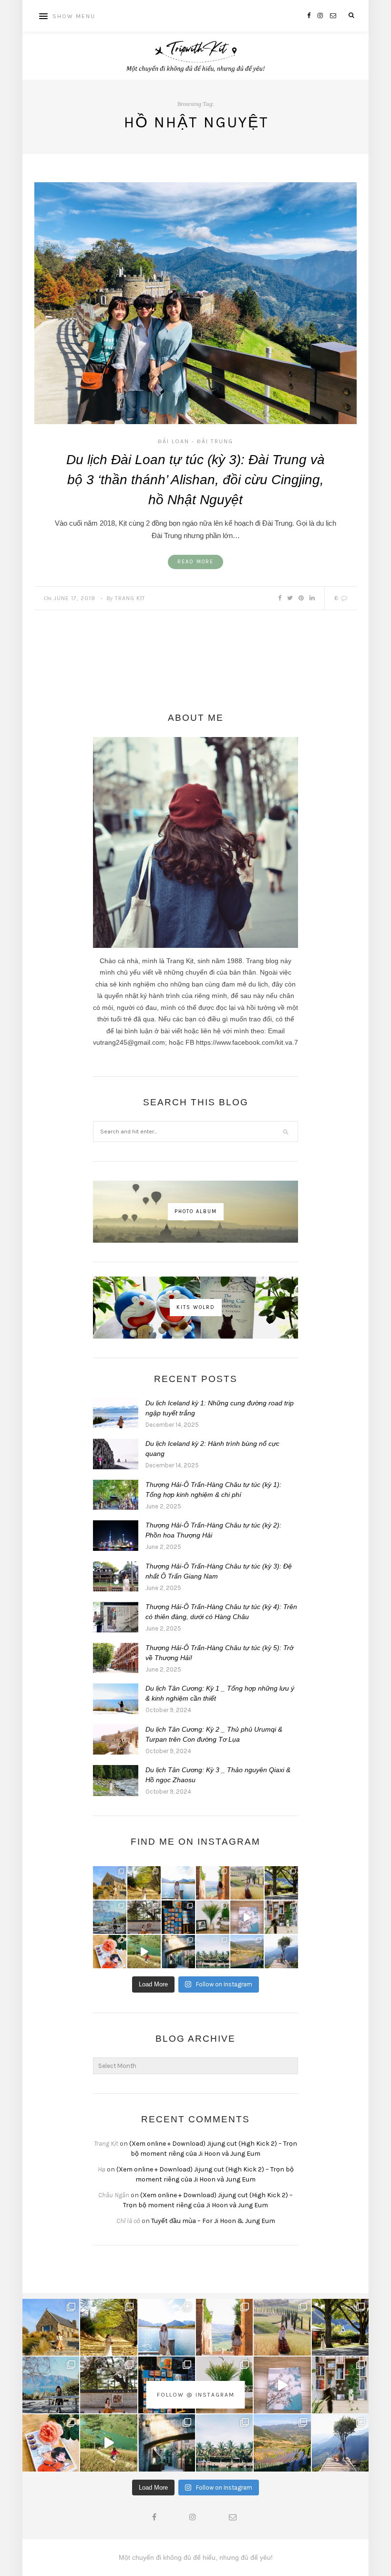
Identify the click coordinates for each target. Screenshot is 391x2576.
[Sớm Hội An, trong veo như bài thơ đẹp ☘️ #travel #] (213, 1952)
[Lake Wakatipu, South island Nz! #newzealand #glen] (178, 1883)
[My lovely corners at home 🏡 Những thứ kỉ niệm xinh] (281, 1917)
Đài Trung (215, 441)
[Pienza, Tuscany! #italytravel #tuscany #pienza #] (213, 1883)
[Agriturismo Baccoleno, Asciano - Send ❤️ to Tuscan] (247, 1883)
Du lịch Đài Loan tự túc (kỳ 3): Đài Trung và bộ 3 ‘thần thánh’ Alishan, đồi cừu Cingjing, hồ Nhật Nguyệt (195, 480)
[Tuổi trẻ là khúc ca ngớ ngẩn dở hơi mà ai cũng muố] (144, 1952)
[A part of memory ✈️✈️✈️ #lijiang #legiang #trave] (247, 1917)
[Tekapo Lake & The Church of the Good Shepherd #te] (110, 1883)
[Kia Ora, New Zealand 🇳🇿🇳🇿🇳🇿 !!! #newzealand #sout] (110, 1917)
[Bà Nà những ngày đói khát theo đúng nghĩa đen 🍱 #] (178, 1952)
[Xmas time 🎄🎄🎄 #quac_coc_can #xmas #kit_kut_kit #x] (213, 1917)
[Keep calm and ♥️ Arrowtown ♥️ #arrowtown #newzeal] (281, 1883)
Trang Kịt (130, 598)
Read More (195, 562)
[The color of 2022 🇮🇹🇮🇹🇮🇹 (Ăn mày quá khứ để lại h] (178, 1917)
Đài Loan (174, 441)
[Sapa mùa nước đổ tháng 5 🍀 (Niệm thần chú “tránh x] (247, 1952)
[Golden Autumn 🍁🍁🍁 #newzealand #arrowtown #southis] (144, 1883)
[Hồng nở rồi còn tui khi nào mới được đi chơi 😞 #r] (110, 1952)
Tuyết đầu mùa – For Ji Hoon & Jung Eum (213, 2221)
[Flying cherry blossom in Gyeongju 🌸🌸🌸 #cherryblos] (144, 1917)
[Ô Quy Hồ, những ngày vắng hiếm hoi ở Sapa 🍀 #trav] (281, 1952)
